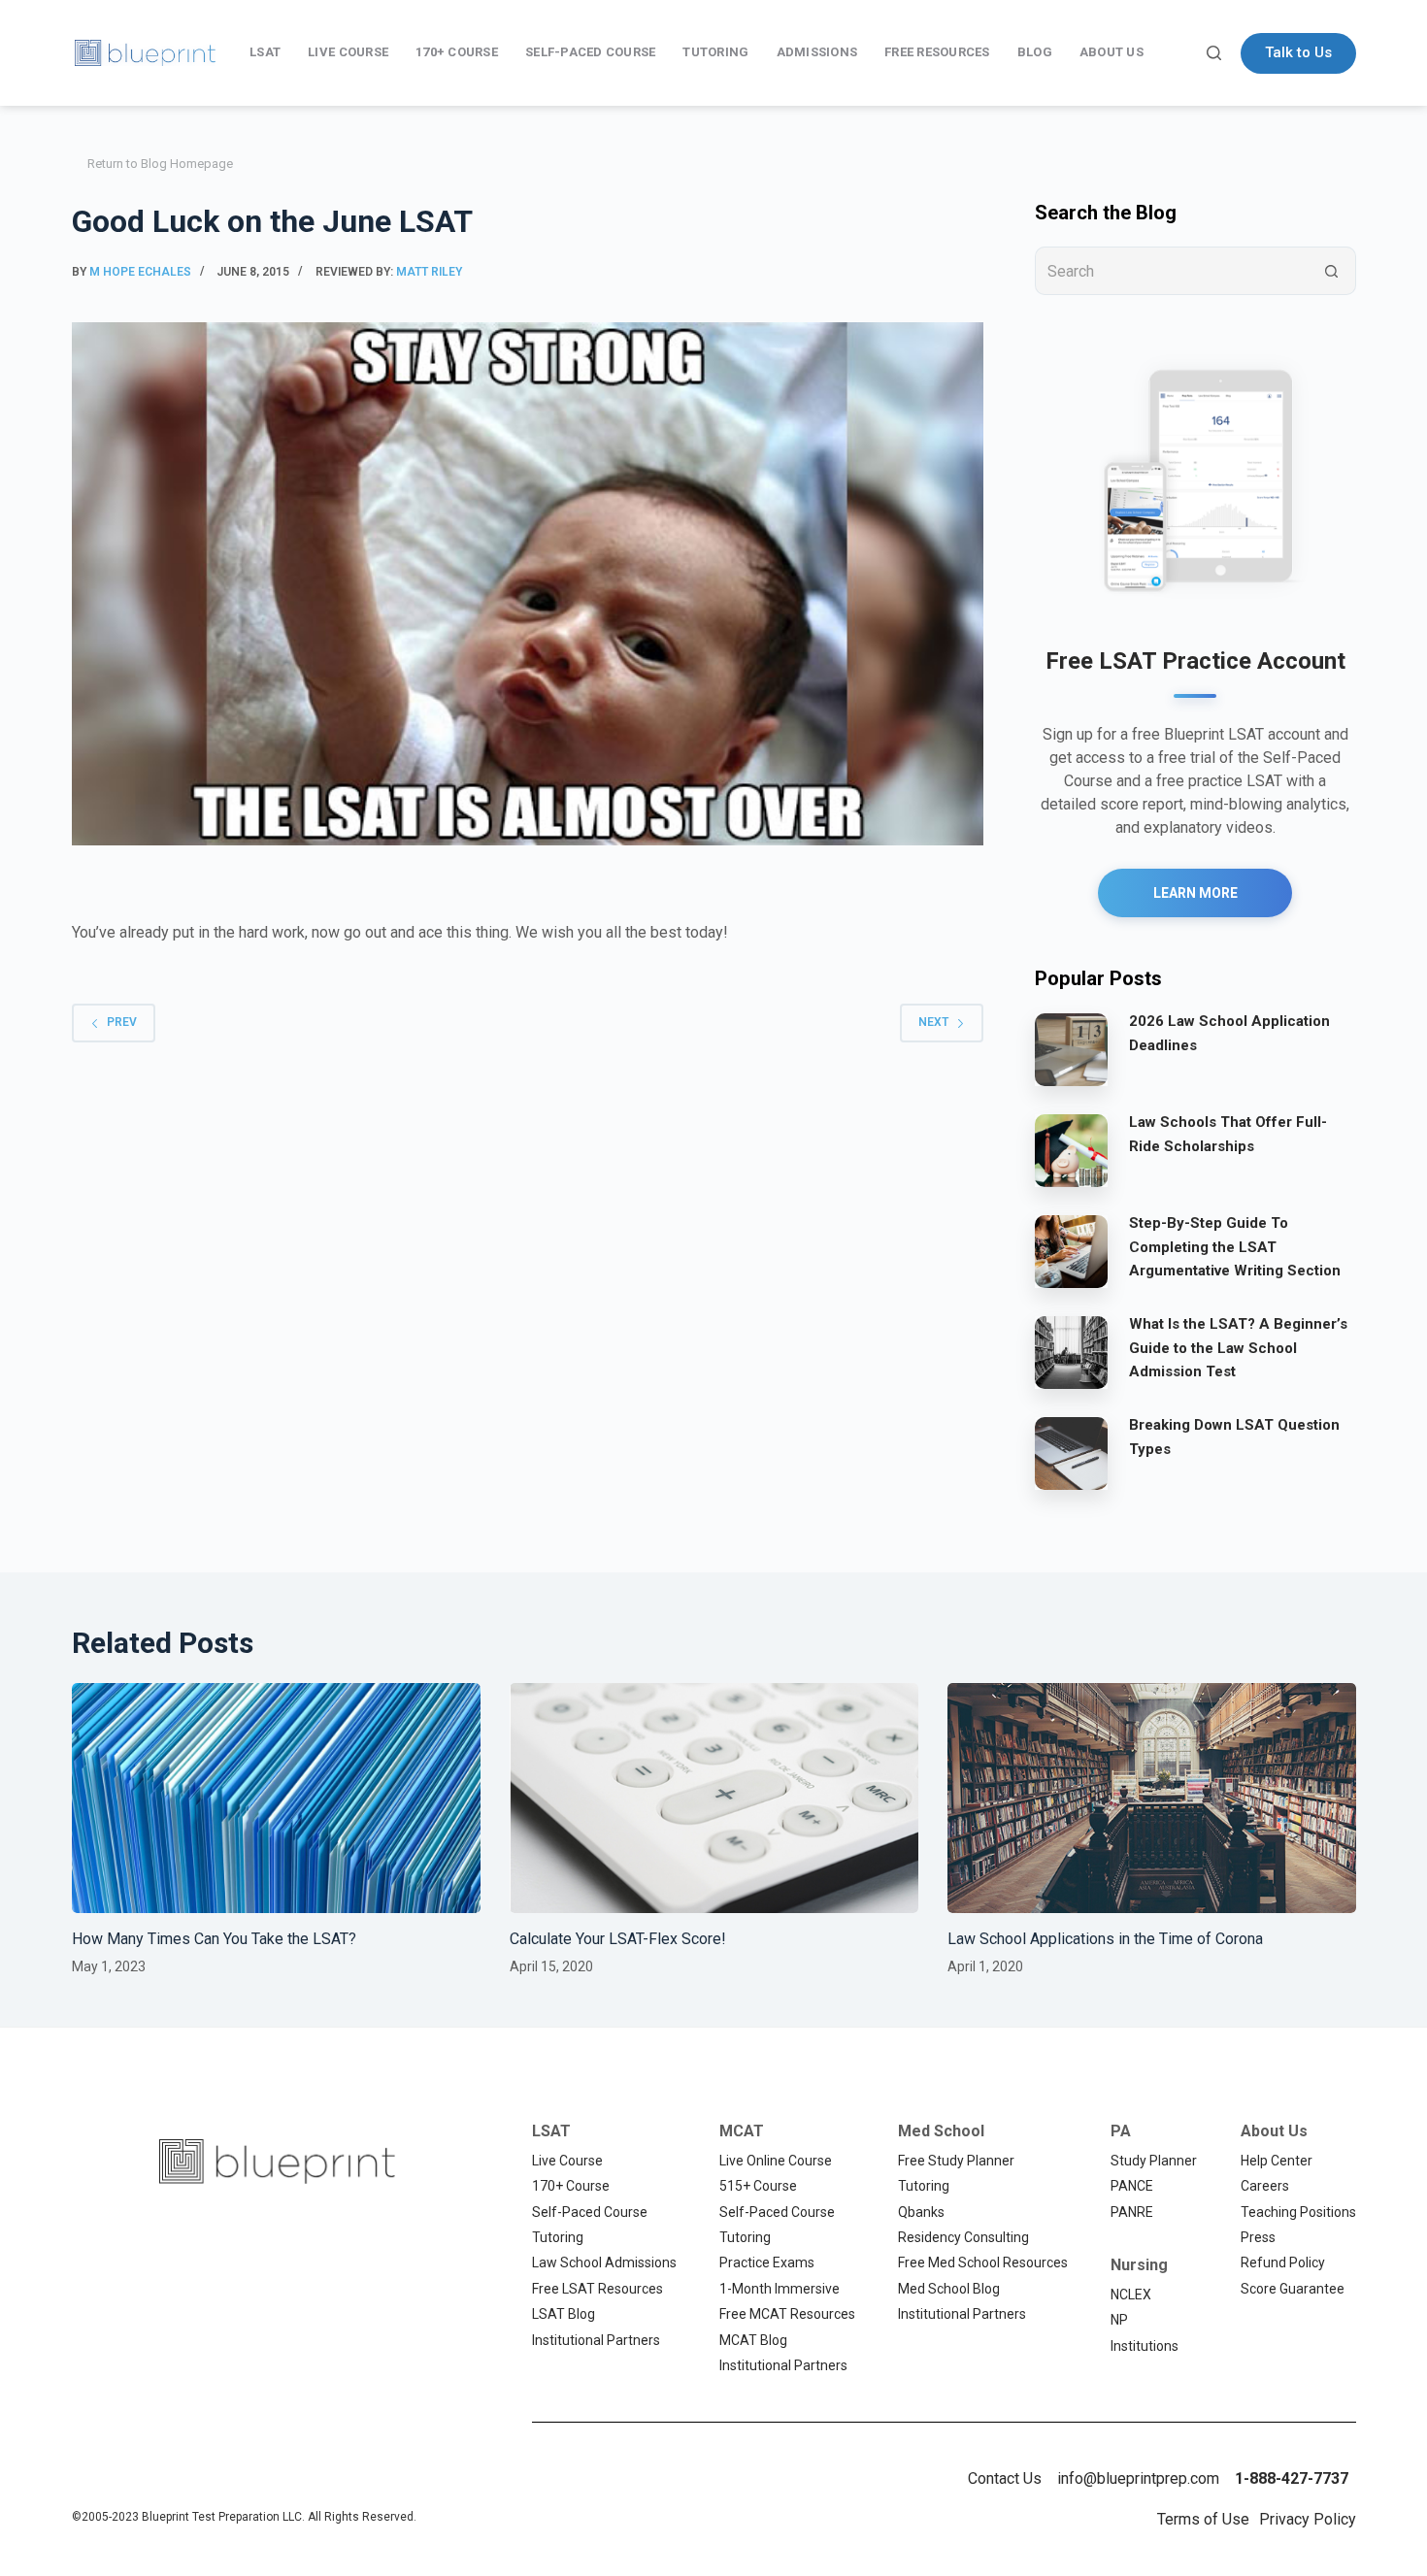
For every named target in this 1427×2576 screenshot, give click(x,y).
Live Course (567, 2161)
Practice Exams (767, 2262)
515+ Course (758, 2186)
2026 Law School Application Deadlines (1229, 1033)
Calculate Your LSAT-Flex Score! (618, 1939)
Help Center (1277, 2161)
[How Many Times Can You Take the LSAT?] (276, 1798)
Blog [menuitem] (1035, 52)
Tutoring (558, 2237)
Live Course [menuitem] (348, 52)
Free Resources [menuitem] (937, 52)
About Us (1274, 2131)
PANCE (1132, 2186)
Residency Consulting (963, 2237)
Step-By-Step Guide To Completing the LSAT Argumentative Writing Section (1235, 1247)
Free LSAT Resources (597, 2289)
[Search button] (1332, 271)
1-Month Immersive (780, 2289)
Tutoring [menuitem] (715, 52)
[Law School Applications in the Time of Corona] (1152, 1798)
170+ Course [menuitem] (457, 52)
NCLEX (1131, 2295)
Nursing (1139, 2265)
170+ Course (571, 2186)
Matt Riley (429, 272)
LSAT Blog (564, 2314)
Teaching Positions (1298, 2212)
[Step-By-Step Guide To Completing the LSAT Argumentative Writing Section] (1071, 1251)
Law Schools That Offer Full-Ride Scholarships (1228, 1134)
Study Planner (1154, 2161)
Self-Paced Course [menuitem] (590, 52)
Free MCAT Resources (787, 2314)
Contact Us (1005, 2478)
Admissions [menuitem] (817, 52)
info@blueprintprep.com (1138, 2478)
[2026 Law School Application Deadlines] (1071, 1049)
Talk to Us (1298, 52)
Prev (122, 1022)
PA (1121, 2131)
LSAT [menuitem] (265, 52)
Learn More (1195, 893)
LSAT (551, 2131)
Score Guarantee (1293, 2289)
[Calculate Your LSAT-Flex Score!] (714, 1798)
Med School (941, 2131)
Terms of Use (1203, 2519)
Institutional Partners (596, 2340)
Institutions (1145, 2346)
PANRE (1132, 2212)
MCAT (742, 2131)
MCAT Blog (753, 2340)
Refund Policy (1283, 2262)
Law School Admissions (604, 2262)
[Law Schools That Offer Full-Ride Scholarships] (1071, 1150)
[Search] (1214, 53)
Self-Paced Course (590, 2212)
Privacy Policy (1308, 2519)
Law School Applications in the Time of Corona (1105, 1939)
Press (1258, 2237)
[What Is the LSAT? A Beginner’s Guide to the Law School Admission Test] (1071, 1352)
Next (933, 1022)
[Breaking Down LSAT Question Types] (1071, 1453)
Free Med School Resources (983, 2262)
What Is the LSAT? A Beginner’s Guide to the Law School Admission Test (1238, 1348)
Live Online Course (776, 2161)
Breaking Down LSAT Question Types (1234, 1437)
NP (1119, 2320)
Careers (1265, 2186)
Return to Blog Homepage (160, 164)
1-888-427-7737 (1292, 2478)
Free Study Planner (956, 2161)
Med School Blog (949, 2289)
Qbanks (921, 2212)
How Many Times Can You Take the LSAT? (214, 1939)
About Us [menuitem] (1112, 52)
